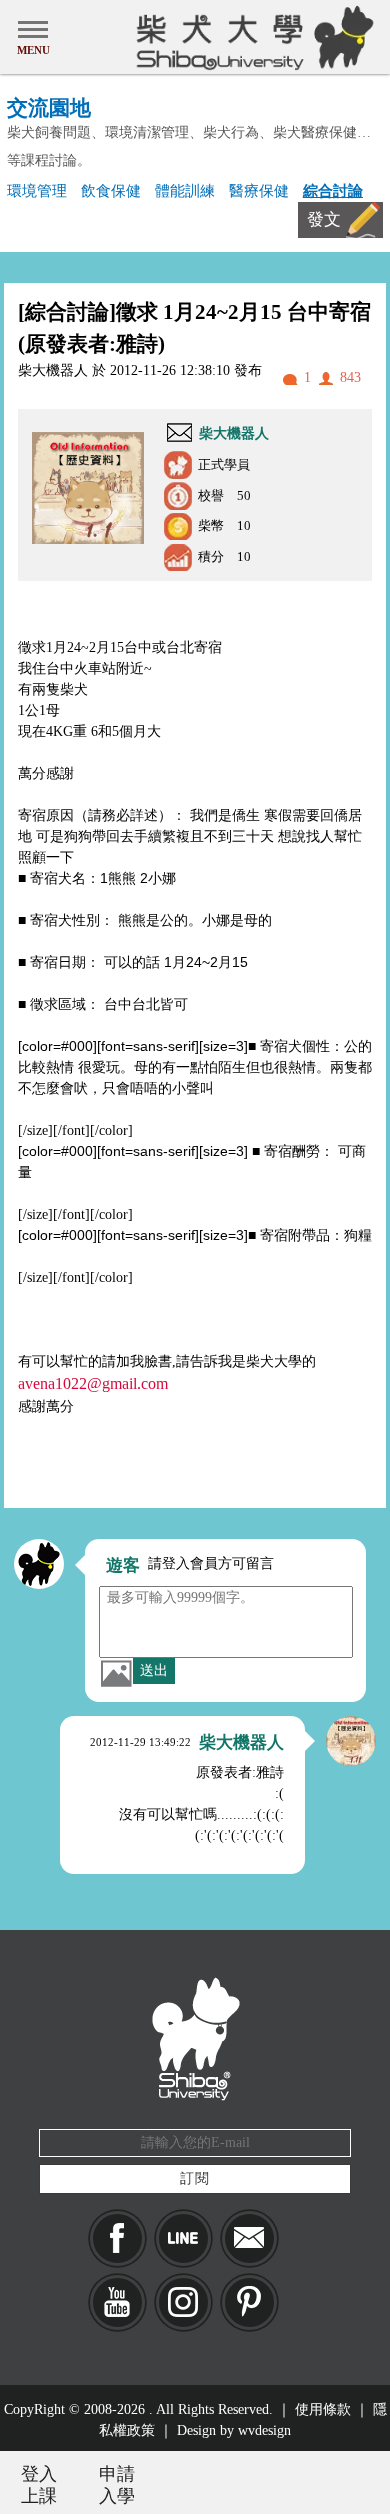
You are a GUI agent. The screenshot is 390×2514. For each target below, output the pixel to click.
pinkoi (249, 2302)
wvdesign (264, 2430)
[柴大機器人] (351, 1741)
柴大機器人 (234, 433)
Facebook (117, 2238)
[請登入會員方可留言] (39, 1564)
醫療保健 (259, 190)
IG (183, 2302)
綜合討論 (333, 190)
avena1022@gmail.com (93, 1383)
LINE (183, 2238)
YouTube (117, 2302)
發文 (324, 219)
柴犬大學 (251, 37)
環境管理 (37, 190)
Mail (249, 2238)
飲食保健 (111, 190)
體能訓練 (185, 190)
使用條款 (323, 2409)
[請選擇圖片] (116, 1673)
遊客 (123, 1565)
